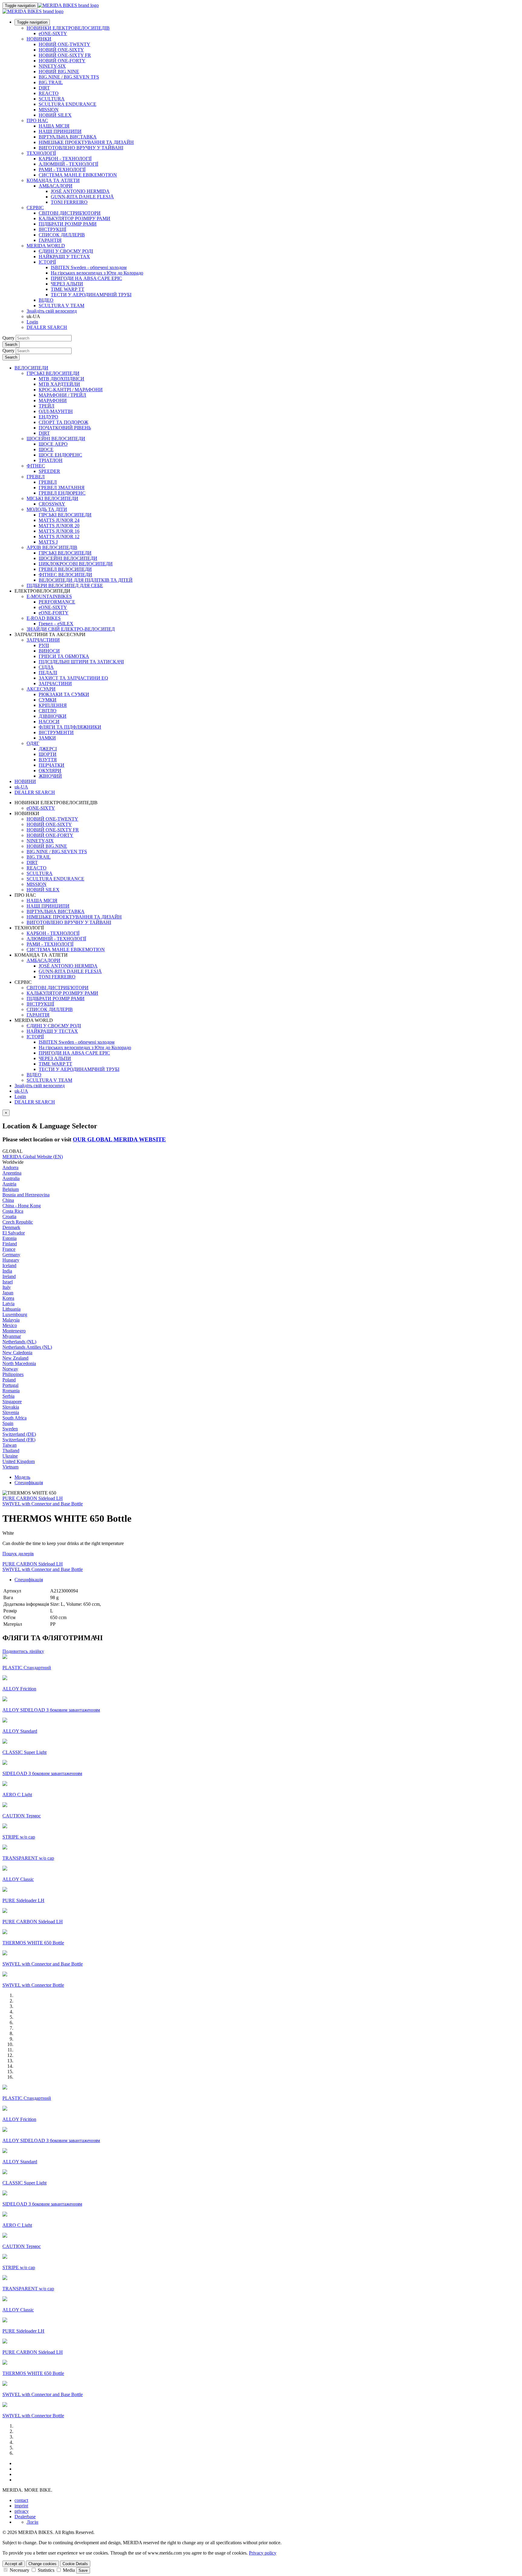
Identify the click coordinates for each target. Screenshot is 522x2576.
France (9, 1249)
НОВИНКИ (39, 39)
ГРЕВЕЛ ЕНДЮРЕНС (62, 493)
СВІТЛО (48, 711)
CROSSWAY (52, 504)
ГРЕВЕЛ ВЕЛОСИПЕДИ (65, 569)
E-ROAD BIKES (44, 618)
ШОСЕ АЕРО (53, 444)
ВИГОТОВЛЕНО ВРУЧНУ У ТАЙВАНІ (81, 148)
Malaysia (11, 1320)
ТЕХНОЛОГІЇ (41, 153)
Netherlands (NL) (19, 1342)
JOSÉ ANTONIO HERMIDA (80, 191)
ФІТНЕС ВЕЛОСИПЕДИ (65, 575)
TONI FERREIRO (69, 202)
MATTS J (48, 542)
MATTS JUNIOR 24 (59, 520)
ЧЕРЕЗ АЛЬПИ (67, 284)
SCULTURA (52, 99)
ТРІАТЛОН (51, 460)
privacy (22, 2511)
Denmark (11, 1227)
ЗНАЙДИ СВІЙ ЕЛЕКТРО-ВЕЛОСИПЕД (71, 629)
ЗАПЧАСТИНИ (43, 640)
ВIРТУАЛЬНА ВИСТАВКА (68, 137)
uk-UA (21, 1091)
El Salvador (14, 1233)
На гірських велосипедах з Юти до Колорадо (97, 273)
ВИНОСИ (49, 651)
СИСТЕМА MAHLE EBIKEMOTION (78, 175)
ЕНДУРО (48, 417)
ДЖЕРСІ (48, 749)
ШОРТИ (48, 754)
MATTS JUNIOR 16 (59, 531)
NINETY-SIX (52, 66)
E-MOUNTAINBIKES (49, 596)
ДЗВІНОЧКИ (53, 716)
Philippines (13, 1374)
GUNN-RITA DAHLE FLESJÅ (82, 197)
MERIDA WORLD (46, 246)
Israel (8, 1282)
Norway (10, 1369)
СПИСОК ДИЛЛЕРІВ (62, 235)
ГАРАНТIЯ (50, 240)
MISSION (49, 110)
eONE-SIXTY (53, 33)
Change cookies (42, 2564)
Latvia (8, 1304)
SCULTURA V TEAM (61, 306)
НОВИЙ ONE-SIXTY (61, 50)
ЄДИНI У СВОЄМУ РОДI (66, 251)
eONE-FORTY (54, 613)
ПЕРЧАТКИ (52, 765)
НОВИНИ (25, 781)
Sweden (10, 1429)
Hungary (11, 1260)
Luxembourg (15, 1314)
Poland (9, 1380)
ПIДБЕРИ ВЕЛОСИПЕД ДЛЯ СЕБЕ (65, 585)
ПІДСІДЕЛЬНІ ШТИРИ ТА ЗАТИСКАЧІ (81, 662)
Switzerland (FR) (19, 1440)
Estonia (10, 1238)
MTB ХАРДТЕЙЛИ (59, 384)
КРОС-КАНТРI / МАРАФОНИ (71, 390)
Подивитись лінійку (23, 1651)
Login (32, 322)
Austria (9, 1184)
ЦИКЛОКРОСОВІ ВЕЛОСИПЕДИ (76, 564)
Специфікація (29, 1483)
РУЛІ (44, 645)
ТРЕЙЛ (47, 406)
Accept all (14, 2564)
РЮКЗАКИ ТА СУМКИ (64, 694)
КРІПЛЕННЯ (53, 705)
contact (21, 2500)
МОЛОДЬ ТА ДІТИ (47, 509)
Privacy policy (263, 2553)
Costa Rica (13, 1211)
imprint (21, 2506)
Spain (8, 1423)
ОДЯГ (33, 743)
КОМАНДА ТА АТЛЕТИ (53, 180)
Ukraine (10, 1456)
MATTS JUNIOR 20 (59, 526)
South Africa (14, 1418)
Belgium (11, 1189)
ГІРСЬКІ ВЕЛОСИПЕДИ (53, 373)
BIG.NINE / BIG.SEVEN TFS (69, 77)
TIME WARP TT (68, 289)
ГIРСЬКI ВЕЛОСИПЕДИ (65, 515)
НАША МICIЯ (54, 126)
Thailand (11, 1451)
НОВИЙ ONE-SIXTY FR (65, 55)
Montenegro (14, 1331)
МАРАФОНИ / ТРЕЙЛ (62, 395)
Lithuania (11, 1309)
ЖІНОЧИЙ (50, 776)
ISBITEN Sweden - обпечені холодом (89, 267)
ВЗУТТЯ (48, 760)
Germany (11, 1255)
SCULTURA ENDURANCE (68, 104)
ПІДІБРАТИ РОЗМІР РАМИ (68, 224)
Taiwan (10, 1445)
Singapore (12, 1402)
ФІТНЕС (36, 466)
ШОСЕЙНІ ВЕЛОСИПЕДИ (56, 439)
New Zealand (15, 1358)
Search (11, 345)
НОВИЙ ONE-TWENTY (64, 44)
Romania (11, 1391)
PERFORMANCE (57, 602)
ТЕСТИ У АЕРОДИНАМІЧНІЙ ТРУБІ (91, 295)
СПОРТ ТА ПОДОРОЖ (63, 422)
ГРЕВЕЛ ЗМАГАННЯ (62, 488)
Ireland (9, 1276)
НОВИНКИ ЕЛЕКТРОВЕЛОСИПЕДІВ (68, 28)
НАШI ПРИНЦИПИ (60, 131)
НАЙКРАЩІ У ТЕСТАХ (64, 257)
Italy (7, 1287)
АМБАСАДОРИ (56, 186)
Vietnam (10, 1467)
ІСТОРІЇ (47, 262)
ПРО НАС (37, 120)
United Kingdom (19, 1461)
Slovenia (11, 1412)
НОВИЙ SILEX (55, 115)
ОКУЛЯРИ (50, 771)
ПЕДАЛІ (48, 673)
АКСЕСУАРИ (41, 689)
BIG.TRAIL (51, 82)
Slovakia (11, 1407)
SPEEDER (49, 471)
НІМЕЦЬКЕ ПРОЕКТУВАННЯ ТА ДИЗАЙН (86, 142)
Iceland (9, 1265)
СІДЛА (46, 667)
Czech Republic (18, 1222)
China (8, 1200)
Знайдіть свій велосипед (52, 311)
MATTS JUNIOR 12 (59, 537)
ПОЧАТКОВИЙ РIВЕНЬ (65, 428)
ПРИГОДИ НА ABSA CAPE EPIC (86, 278)
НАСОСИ (49, 722)
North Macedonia (19, 1363)
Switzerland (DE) (19, 1434)
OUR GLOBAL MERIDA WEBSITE (119, 1139)
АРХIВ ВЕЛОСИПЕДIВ (52, 547)
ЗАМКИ (47, 738)
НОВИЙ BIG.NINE (59, 72)
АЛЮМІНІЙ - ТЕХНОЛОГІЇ (68, 164)
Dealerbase (25, 2517)
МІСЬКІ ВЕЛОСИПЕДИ (52, 498)
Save (83, 2570)
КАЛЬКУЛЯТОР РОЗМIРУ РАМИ (74, 218)
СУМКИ (48, 700)
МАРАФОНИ (53, 400)
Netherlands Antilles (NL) (27, 1347)
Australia (11, 1178)
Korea (8, 1298)
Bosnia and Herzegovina (26, 1195)
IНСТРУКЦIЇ (52, 229)
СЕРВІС (35, 208)
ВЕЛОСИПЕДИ (31, 368)
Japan (8, 1293)
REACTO (49, 93)
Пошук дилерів (18, 1554)
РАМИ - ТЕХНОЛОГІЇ (62, 169)
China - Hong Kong (22, 1206)
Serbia (8, 1396)
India (7, 1271)
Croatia (9, 1216)
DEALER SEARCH (47, 327)
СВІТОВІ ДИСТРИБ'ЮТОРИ (70, 213)
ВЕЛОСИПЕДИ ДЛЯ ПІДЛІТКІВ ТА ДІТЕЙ (86, 580)
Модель (22, 1477)
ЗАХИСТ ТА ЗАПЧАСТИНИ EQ (73, 678)
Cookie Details (75, 2564)
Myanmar (12, 1336)
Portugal (10, 1385)
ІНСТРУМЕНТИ (56, 732)
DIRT (44, 88)
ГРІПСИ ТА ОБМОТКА (64, 656)
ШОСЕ (46, 449)
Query (8, 338)
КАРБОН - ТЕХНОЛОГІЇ (65, 159)
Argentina (12, 1173)
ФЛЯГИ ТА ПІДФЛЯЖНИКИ (70, 727)
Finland (10, 1244)
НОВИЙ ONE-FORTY (62, 61)
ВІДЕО (46, 300)
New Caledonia (17, 1353)
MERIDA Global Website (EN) (33, 1157)
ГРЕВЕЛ (36, 477)
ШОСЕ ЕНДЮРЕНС (60, 455)
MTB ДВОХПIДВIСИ (61, 379)
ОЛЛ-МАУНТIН (56, 411)
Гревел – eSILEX (56, 624)
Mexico (10, 1325)
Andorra (10, 1168)
